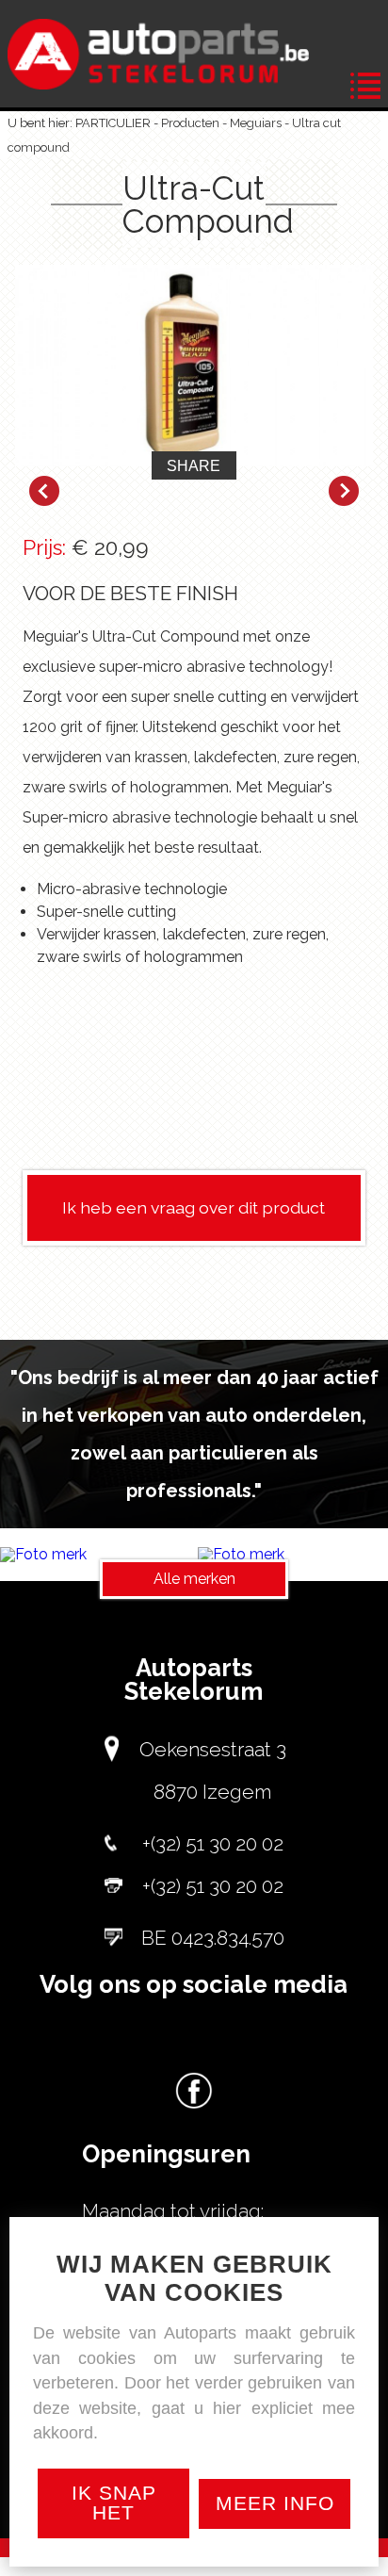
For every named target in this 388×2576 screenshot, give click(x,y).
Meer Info (275, 2503)
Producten (190, 123)
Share (194, 466)
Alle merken (194, 1579)
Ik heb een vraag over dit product (194, 1207)
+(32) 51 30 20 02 (213, 1843)
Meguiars (256, 123)
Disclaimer (230, 2567)
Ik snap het (114, 2503)
